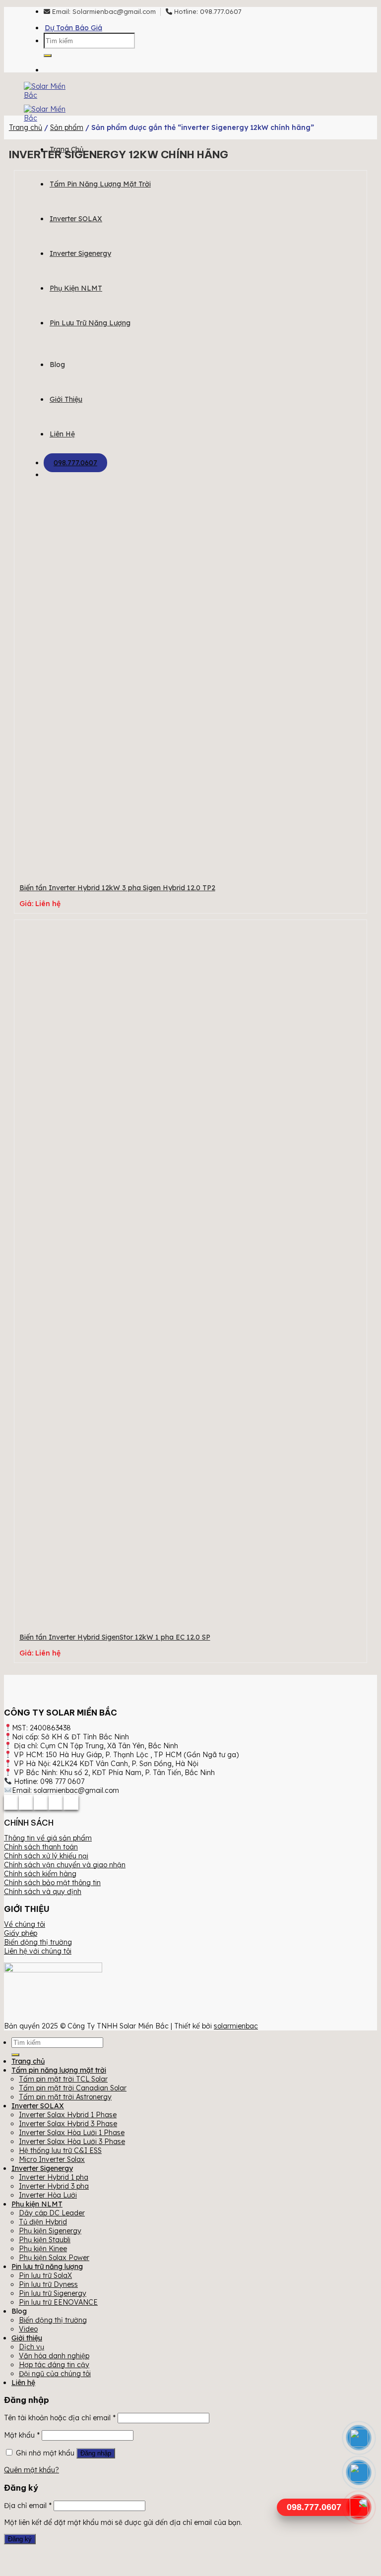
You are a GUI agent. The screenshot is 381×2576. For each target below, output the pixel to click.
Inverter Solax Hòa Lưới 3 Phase (72, 2142)
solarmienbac (236, 2026)
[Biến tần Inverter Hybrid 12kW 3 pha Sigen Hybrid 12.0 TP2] (188, 864)
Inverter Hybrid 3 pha (54, 2186)
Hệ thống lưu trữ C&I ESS (60, 2150)
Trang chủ (26, 127)
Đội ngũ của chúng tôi (55, 2374)
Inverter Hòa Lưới (48, 2195)
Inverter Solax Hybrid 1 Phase (68, 2115)
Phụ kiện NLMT (76, 288)
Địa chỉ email (28, 2506)
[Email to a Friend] (41, 1802)
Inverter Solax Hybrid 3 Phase (68, 2124)
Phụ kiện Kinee (43, 2249)
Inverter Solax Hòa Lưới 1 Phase (72, 2133)
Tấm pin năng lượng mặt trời (100, 184)
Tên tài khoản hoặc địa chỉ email (60, 2418)
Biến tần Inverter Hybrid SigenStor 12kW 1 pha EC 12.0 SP (115, 1637)
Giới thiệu (66, 399)
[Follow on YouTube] (81, 65)
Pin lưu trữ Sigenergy (53, 2293)
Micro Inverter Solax (52, 2159)
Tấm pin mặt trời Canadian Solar (73, 2088)
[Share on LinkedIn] (71, 1802)
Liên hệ (62, 434)
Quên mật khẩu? (32, 2470)
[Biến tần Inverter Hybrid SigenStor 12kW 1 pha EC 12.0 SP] (188, 1614)
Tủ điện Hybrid (43, 2222)
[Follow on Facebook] (51, 65)
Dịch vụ (32, 2347)
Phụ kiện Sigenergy (50, 2231)
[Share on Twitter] (26, 1802)
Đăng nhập (96, 2453)
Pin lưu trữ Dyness (48, 2284)
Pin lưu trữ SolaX (45, 2275)
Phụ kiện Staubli (45, 2240)
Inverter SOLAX (76, 219)
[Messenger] (359, 2438)
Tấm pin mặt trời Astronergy (65, 2097)
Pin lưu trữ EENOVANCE (58, 2302)
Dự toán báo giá (73, 28)
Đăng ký (20, 2539)
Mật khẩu (22, 2435)
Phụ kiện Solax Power (54, 2258)
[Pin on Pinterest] (56, 1802)
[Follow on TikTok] (66, 65)
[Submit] (48, 56)
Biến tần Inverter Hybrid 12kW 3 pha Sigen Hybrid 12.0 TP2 (117, 888)
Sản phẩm (67, 127)
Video (28, 2329)
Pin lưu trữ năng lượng (90, 323)
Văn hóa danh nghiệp (54, 2356)
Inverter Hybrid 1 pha (54, 2177)
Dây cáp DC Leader (52, 2213)
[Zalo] (359, 2473)
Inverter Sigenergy (80, 253)
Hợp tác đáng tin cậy (54, 2365)
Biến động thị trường (53, 2320)
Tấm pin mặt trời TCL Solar (63, 2079)
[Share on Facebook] (11, 1802)
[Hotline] (359, 2507)
